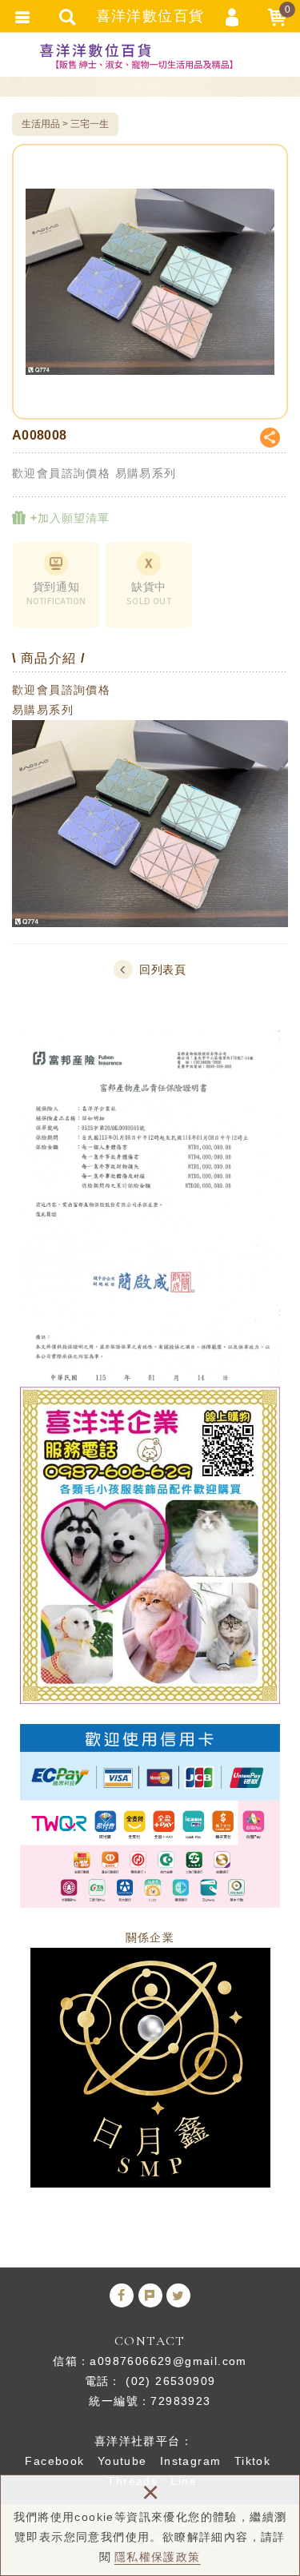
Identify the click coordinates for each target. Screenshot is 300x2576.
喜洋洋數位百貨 (150, 56)
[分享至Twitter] (178, 2295)
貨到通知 (56, 594)
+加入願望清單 (68, 518)
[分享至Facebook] (122, 2295)
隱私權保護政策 (158, 2557)
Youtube (122, 2461)
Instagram (191, 2461)
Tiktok (252, 2461)
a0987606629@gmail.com (168, 2361)
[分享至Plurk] (150, 2295)
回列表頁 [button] (163, 969)
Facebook (54, 2461)
